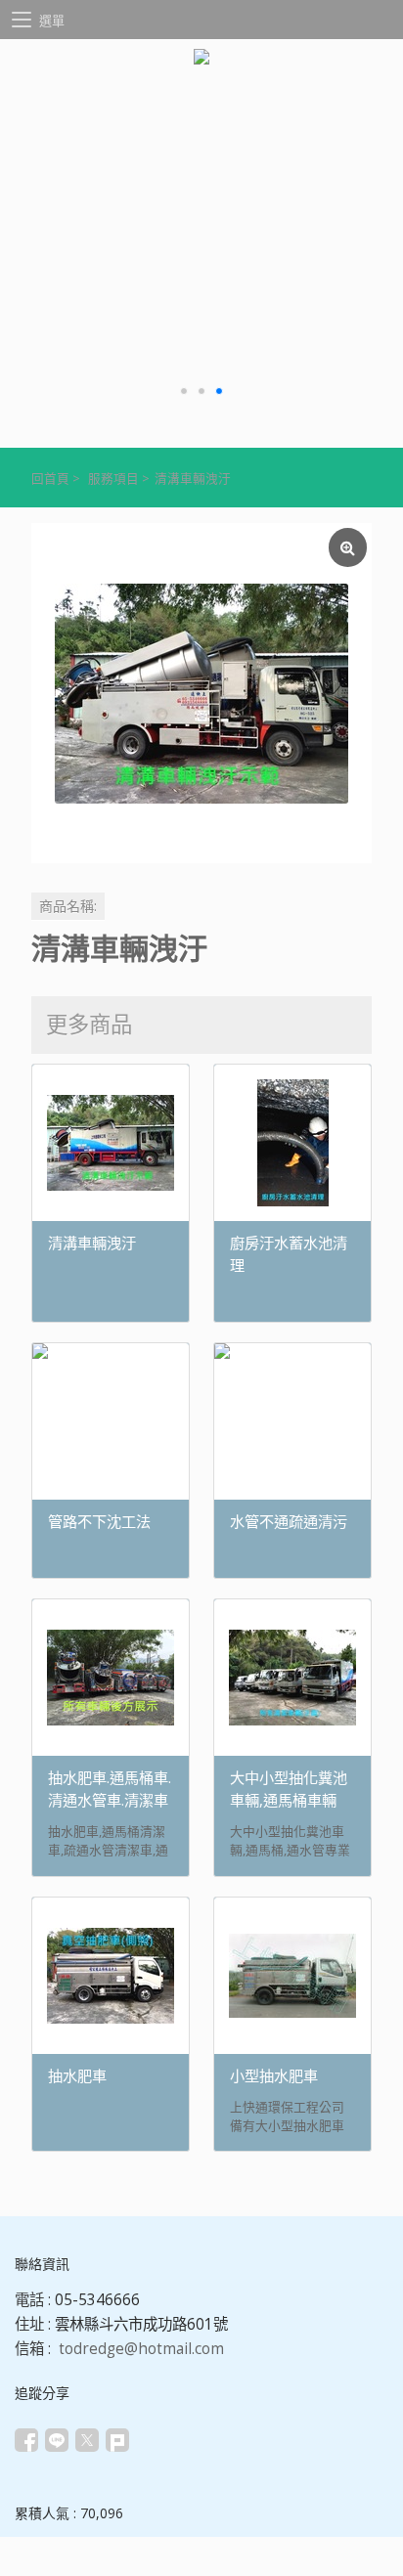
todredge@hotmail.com (141, 2349)
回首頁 (50, 479)
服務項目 (113, 479)
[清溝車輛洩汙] (201, 693)
